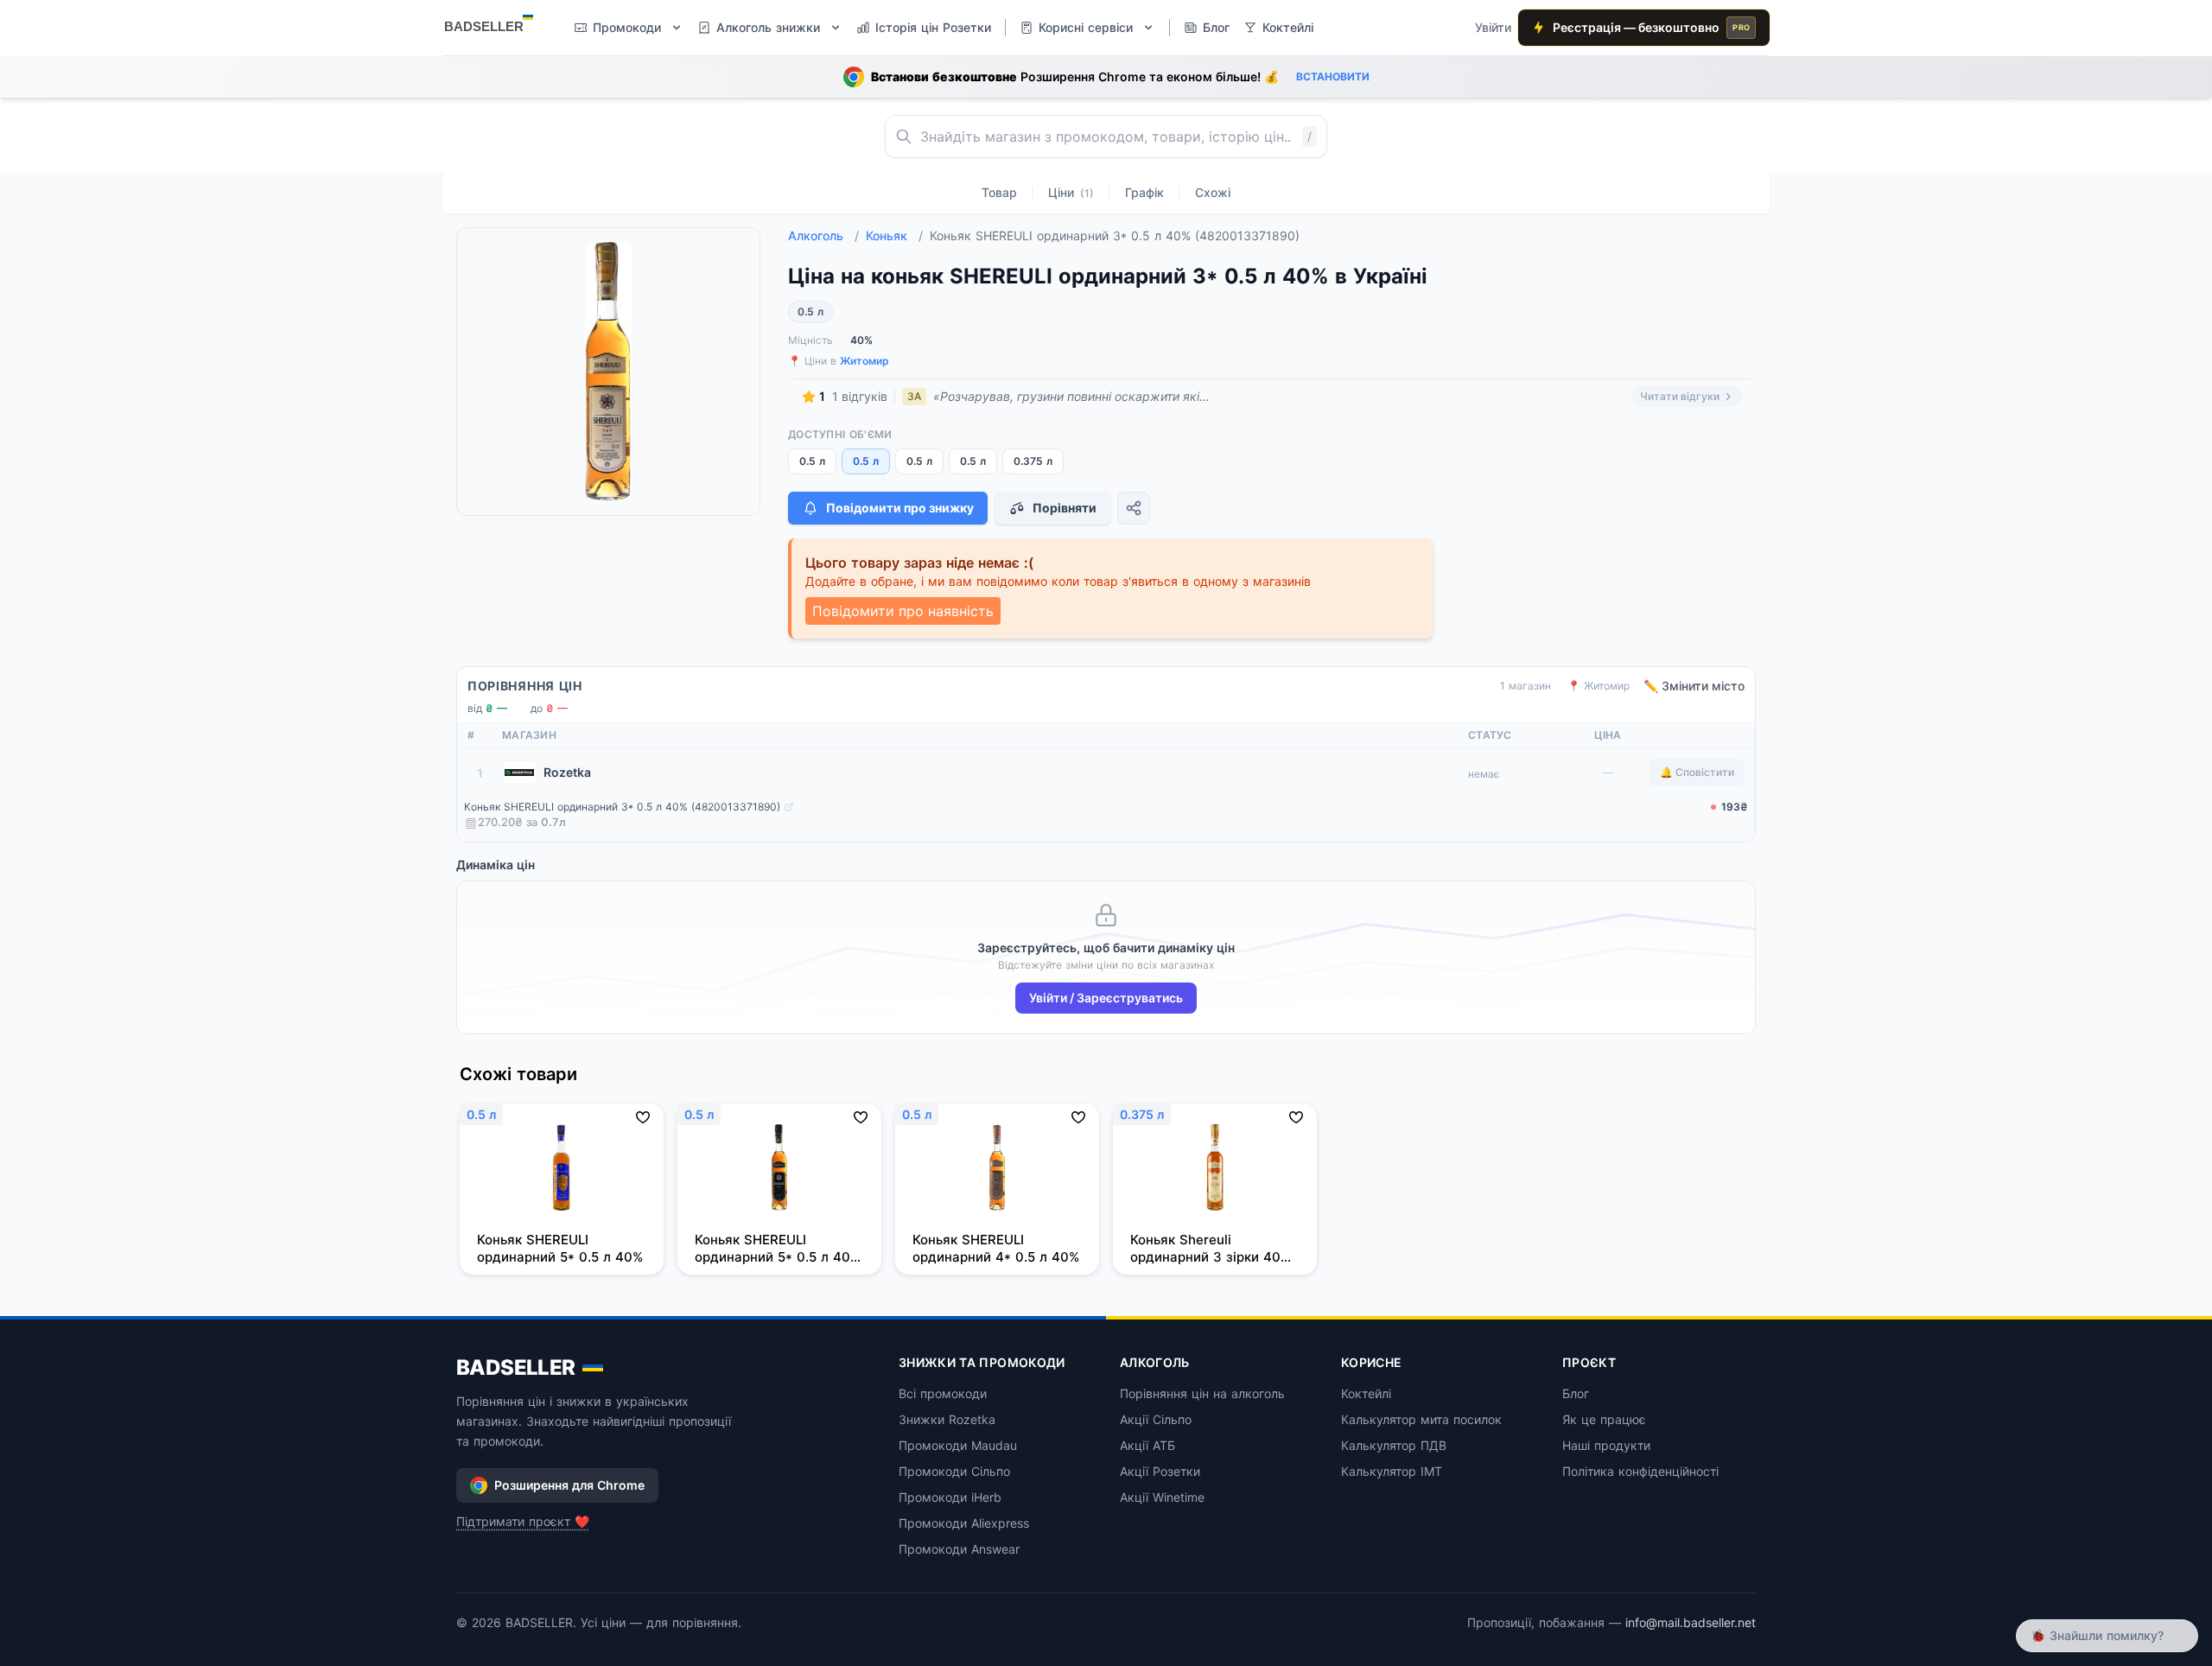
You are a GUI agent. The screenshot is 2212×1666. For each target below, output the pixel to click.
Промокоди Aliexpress (964, 1523)
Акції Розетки (1160, 1471)
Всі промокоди (943, 1393)
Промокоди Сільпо (954, 1471)
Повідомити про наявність (903, 611)
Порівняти (1065, 508)
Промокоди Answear (959, 1549)
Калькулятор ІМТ (1392, 1471)
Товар (999, 192)
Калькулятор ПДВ (1394, 1445)
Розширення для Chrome (569, 1485)
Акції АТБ (1147, 1445)
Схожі (1213, 192)
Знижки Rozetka (947, 1419)
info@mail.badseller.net (1691, 1622)
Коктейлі (1366, 1393)
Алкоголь (823, 235)
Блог (1576, 1393)
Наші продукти (1606, 1445)
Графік (1144, 192)
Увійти (1493, 27)
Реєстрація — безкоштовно (1651, 27)
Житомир (864, 361)
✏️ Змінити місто (1694, 686)
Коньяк (894, 235)
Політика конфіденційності (1640, 1471)
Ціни (1071, 192)
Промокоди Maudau (958, 1445)
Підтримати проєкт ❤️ (523, 1521)
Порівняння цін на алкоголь (1202, 1393)
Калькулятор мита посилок (1421, 1419)
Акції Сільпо (1156, 1419)
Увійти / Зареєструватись (1106, 998)
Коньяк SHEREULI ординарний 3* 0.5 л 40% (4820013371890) (622, 807)
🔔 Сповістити (1697, 772)
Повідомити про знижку (900, 508)
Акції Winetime (1162, 1497)
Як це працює (1604, 1419)
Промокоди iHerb (950, 1497)
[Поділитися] (1134, 508)
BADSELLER (516, 1367)
